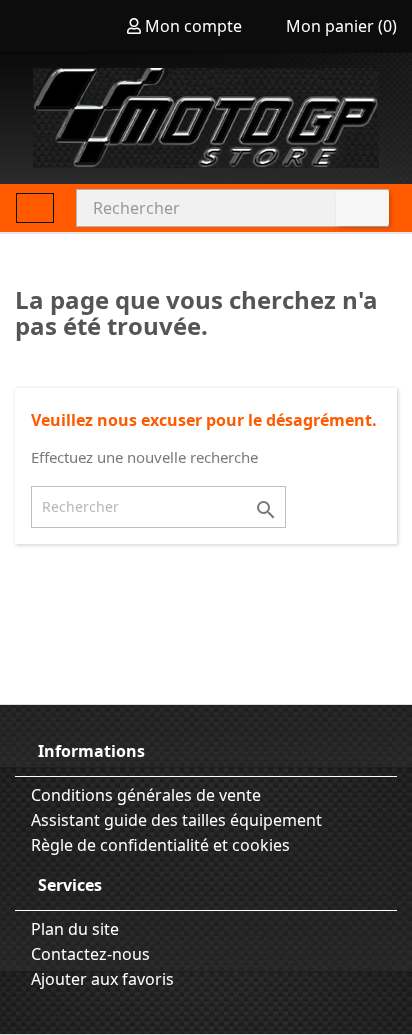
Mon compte (193, 26)
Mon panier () (339, 26)
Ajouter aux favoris (100, 979)
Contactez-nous (88, 954)
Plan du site (73, 929)
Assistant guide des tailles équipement (174, 820)
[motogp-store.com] (206, 118)
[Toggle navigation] (35, 208)
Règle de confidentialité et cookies (158, 845)
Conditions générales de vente (144, 795)
